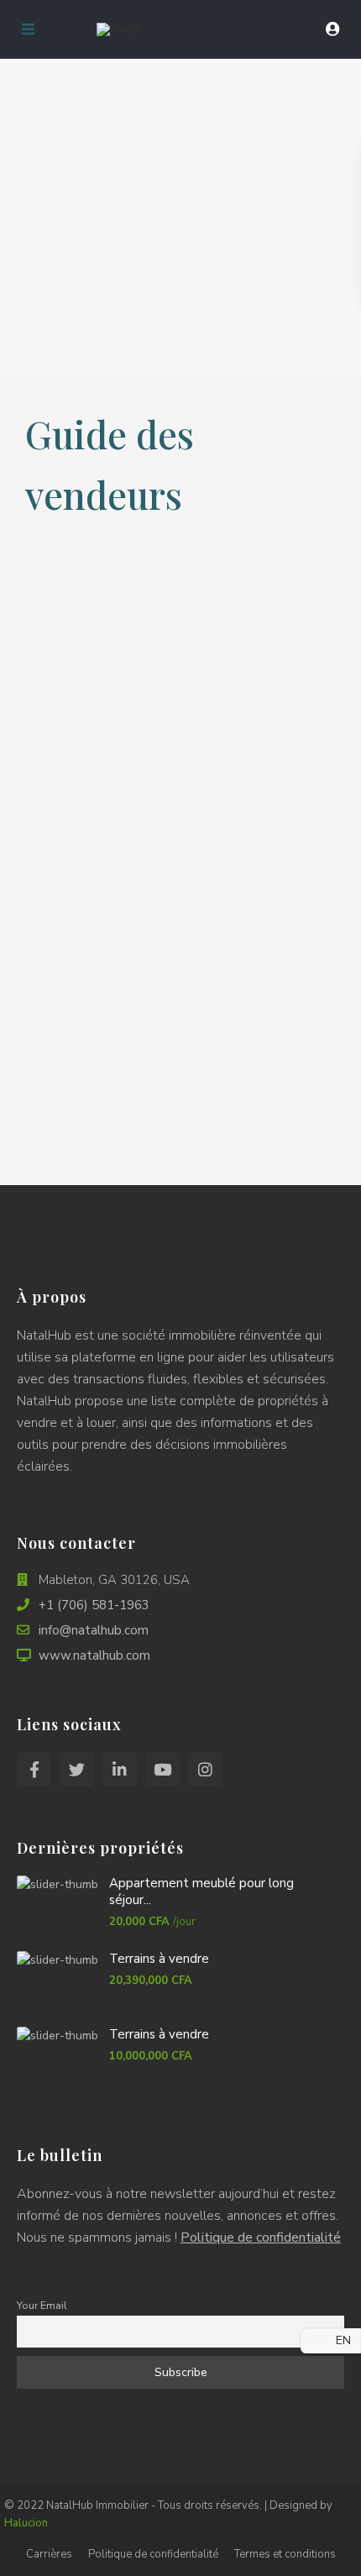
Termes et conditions (285, 2554)
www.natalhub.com (94, 1655)
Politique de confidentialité (261, 2238)
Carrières (49, 2554)
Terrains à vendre (159, 1959)
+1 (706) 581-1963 (94, 1605)
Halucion (26, 2523)
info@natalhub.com (94, 1630)
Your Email (42, 2305)
